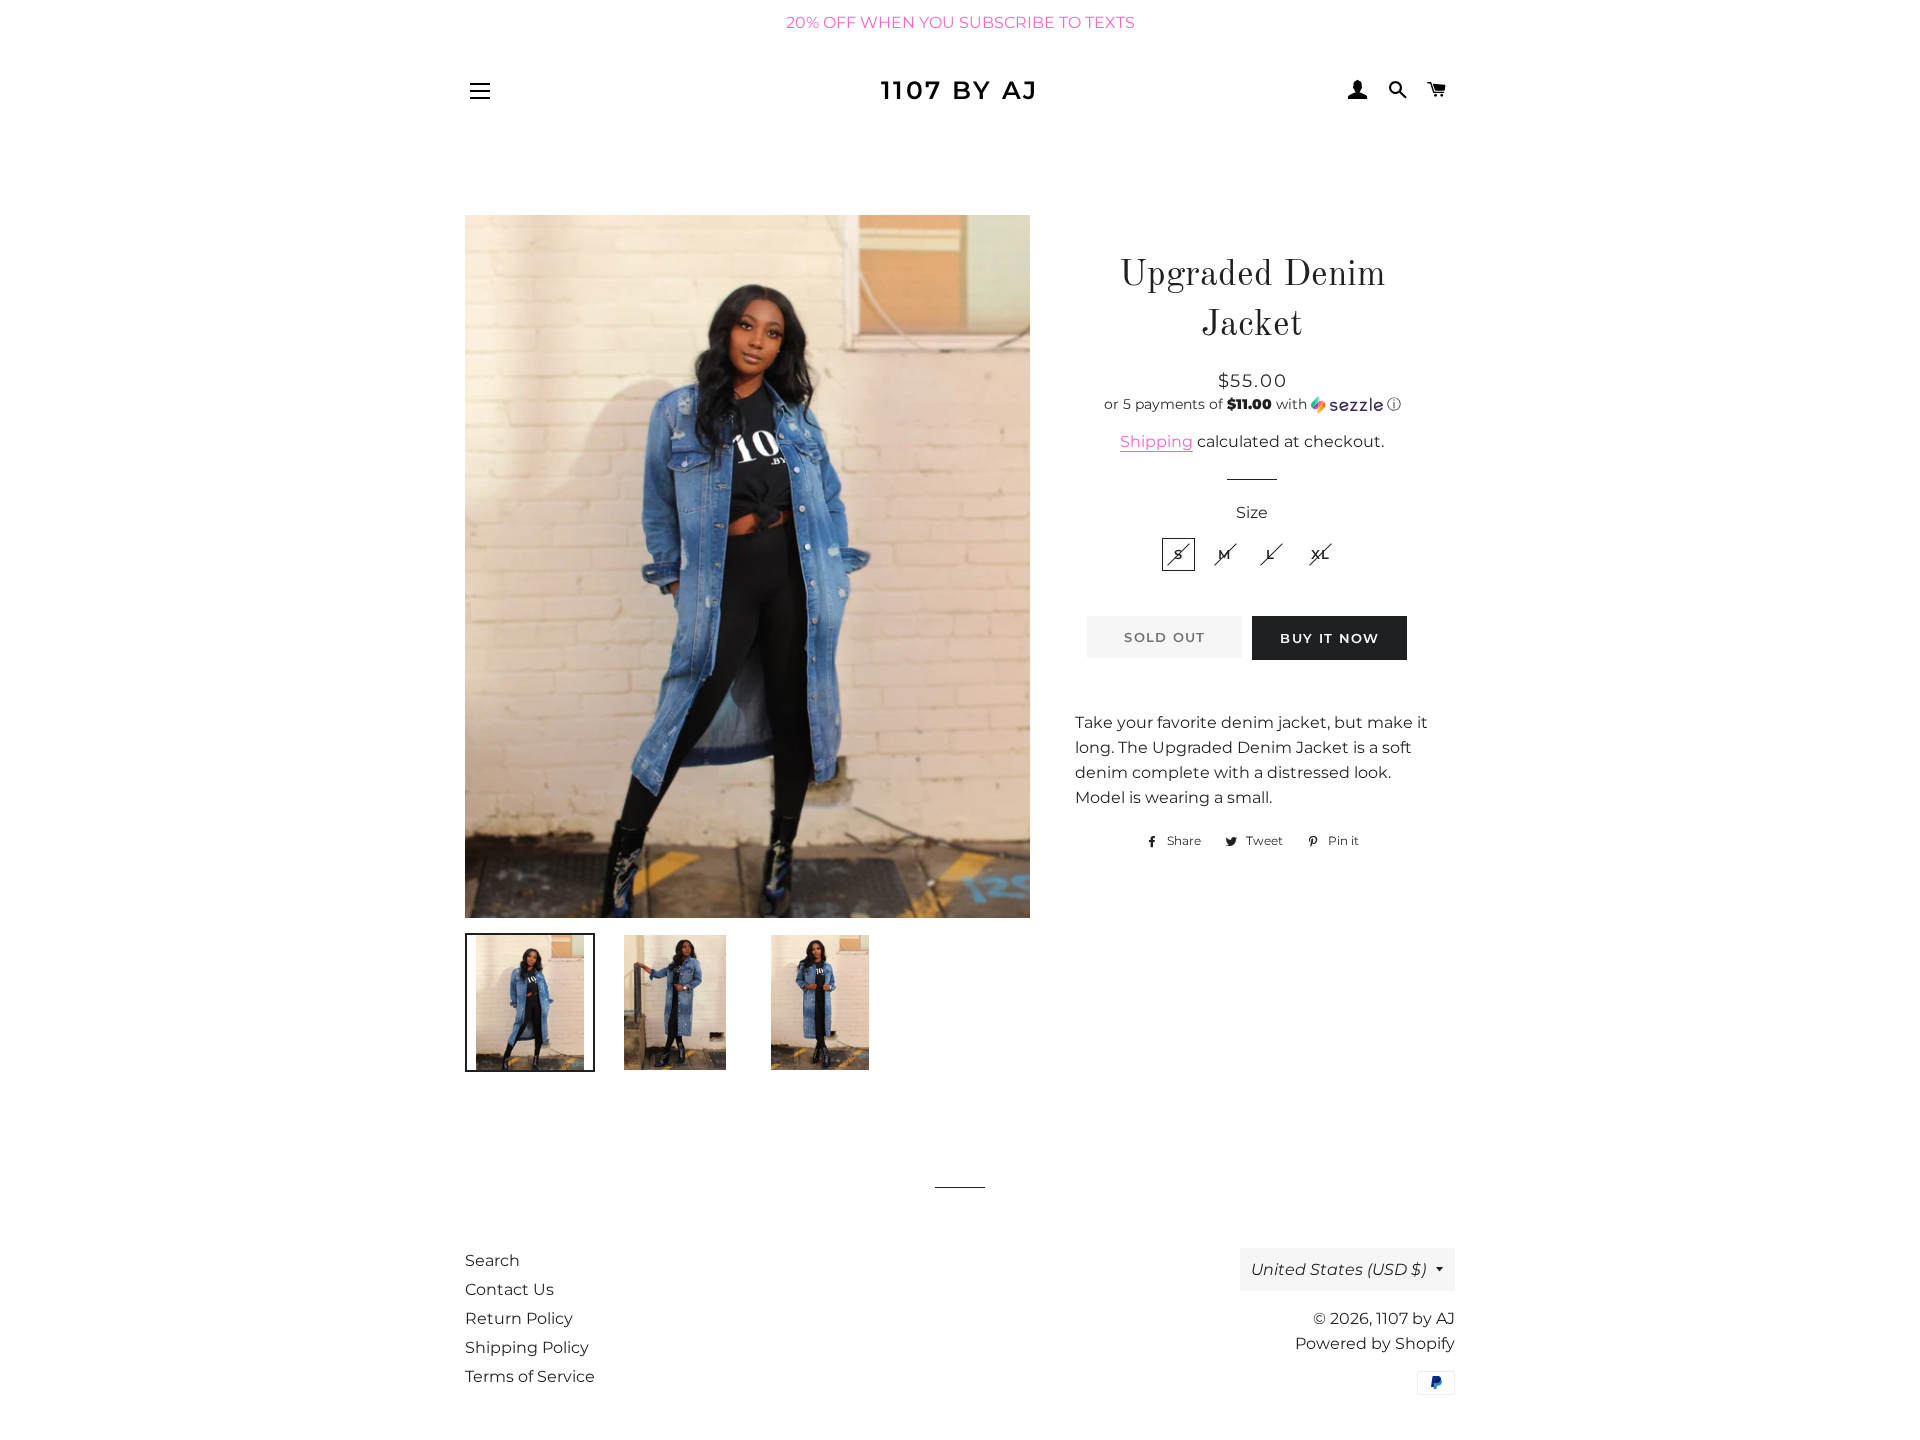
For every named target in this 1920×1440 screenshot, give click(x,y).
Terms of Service (530, 1376)
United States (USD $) (1338, 1269)
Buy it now (1329, 638)
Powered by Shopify (1375, 1343)
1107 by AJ (960, 90)
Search (492, 1260)
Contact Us (509, 1289)
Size (1252, 512)
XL (1321, 554)
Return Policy (519, 1318)
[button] (1252, 404)
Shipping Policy (527, 1347)
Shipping (1156, 441)
